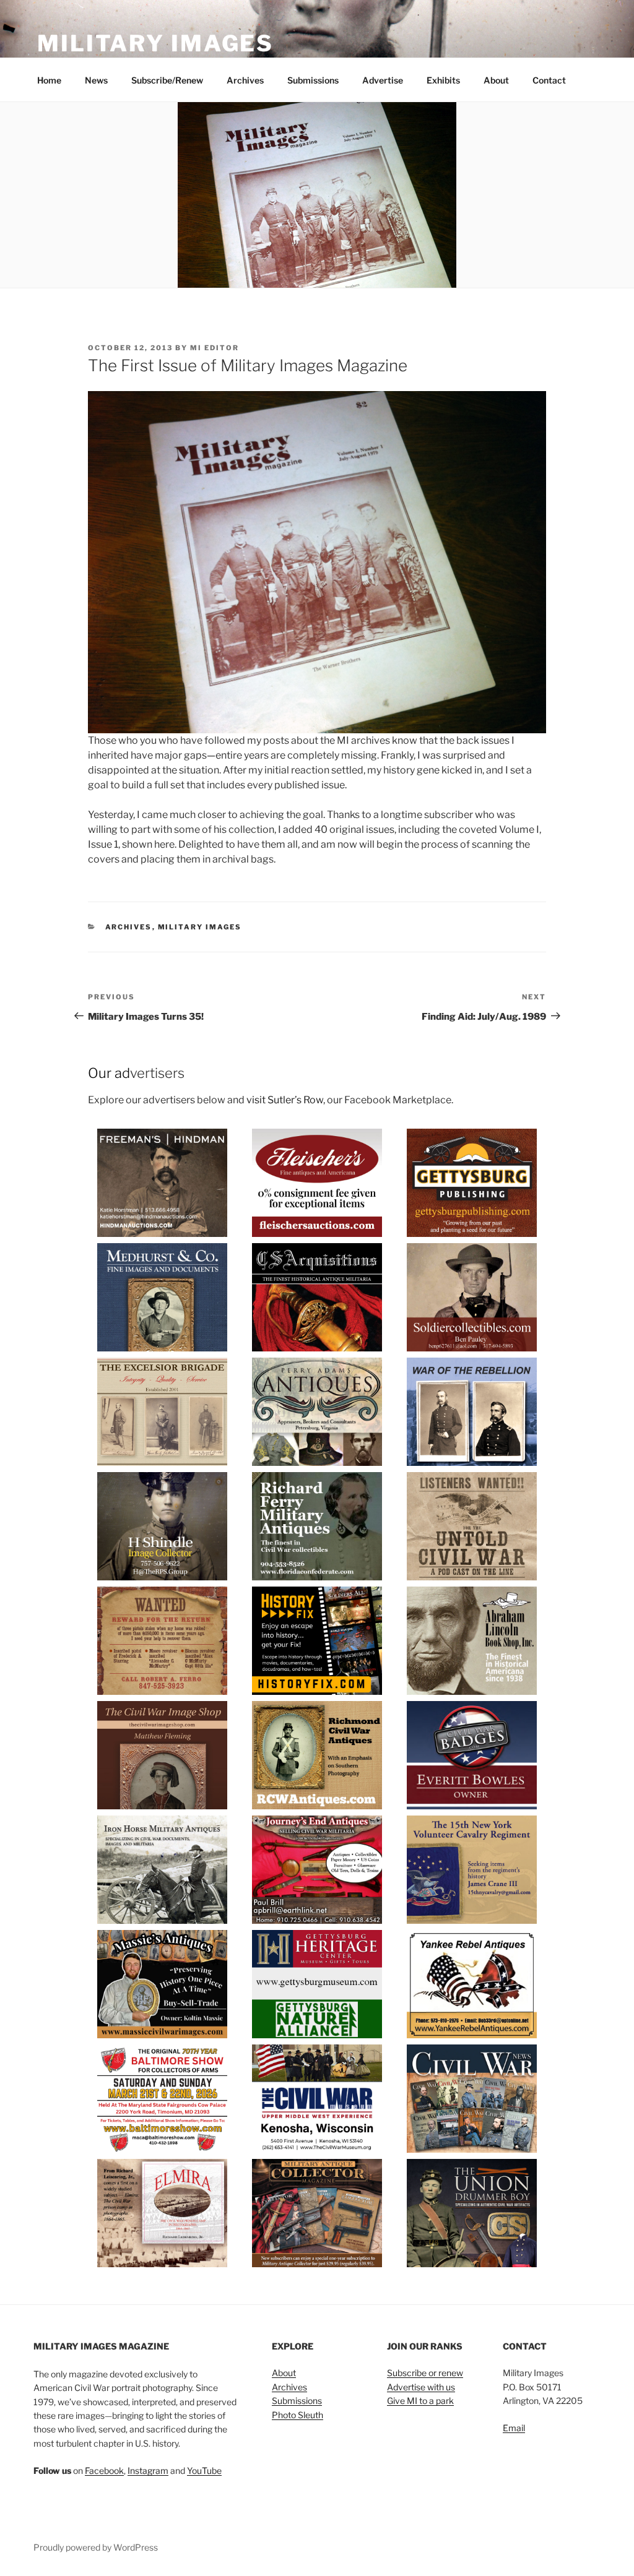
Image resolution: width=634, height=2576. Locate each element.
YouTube (204, 2470)
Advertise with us (421, 2387)
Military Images (155, 43)
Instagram (148, 2470)
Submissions (313, 80)
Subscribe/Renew (167, 80)
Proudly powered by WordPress (96, 2547)
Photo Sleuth (297, 2415)
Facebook (104, 2470)
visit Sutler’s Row (285, 1100)
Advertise (383, 80)
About (496, 80)
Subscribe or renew (425, 2373)
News (96, 80)
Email (514, 2428)
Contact (549, 80)
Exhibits (443, 80)
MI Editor (215, 348)
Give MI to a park (420, 2401)
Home (49, 80)
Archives (245, 80)
